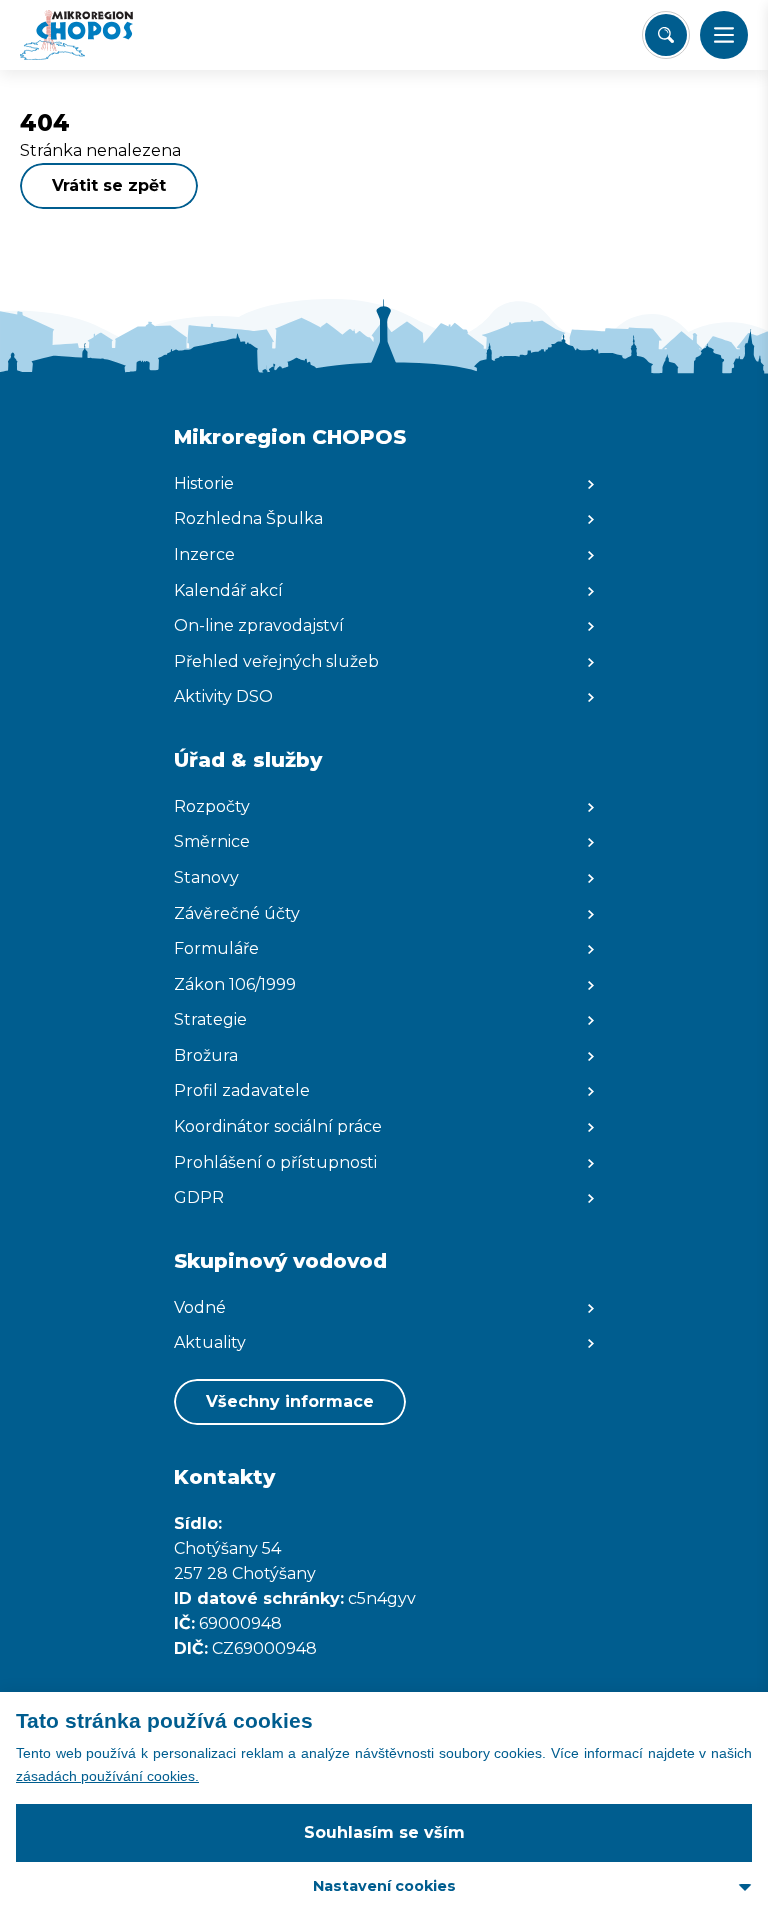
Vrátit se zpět (109, 185)
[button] (724, 35)
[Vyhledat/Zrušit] (666, 35)
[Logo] (95, 35)
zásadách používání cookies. (107, 1776)
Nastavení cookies (384, 1886)
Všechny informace (290, 1401)
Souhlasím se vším (384, 1832)
